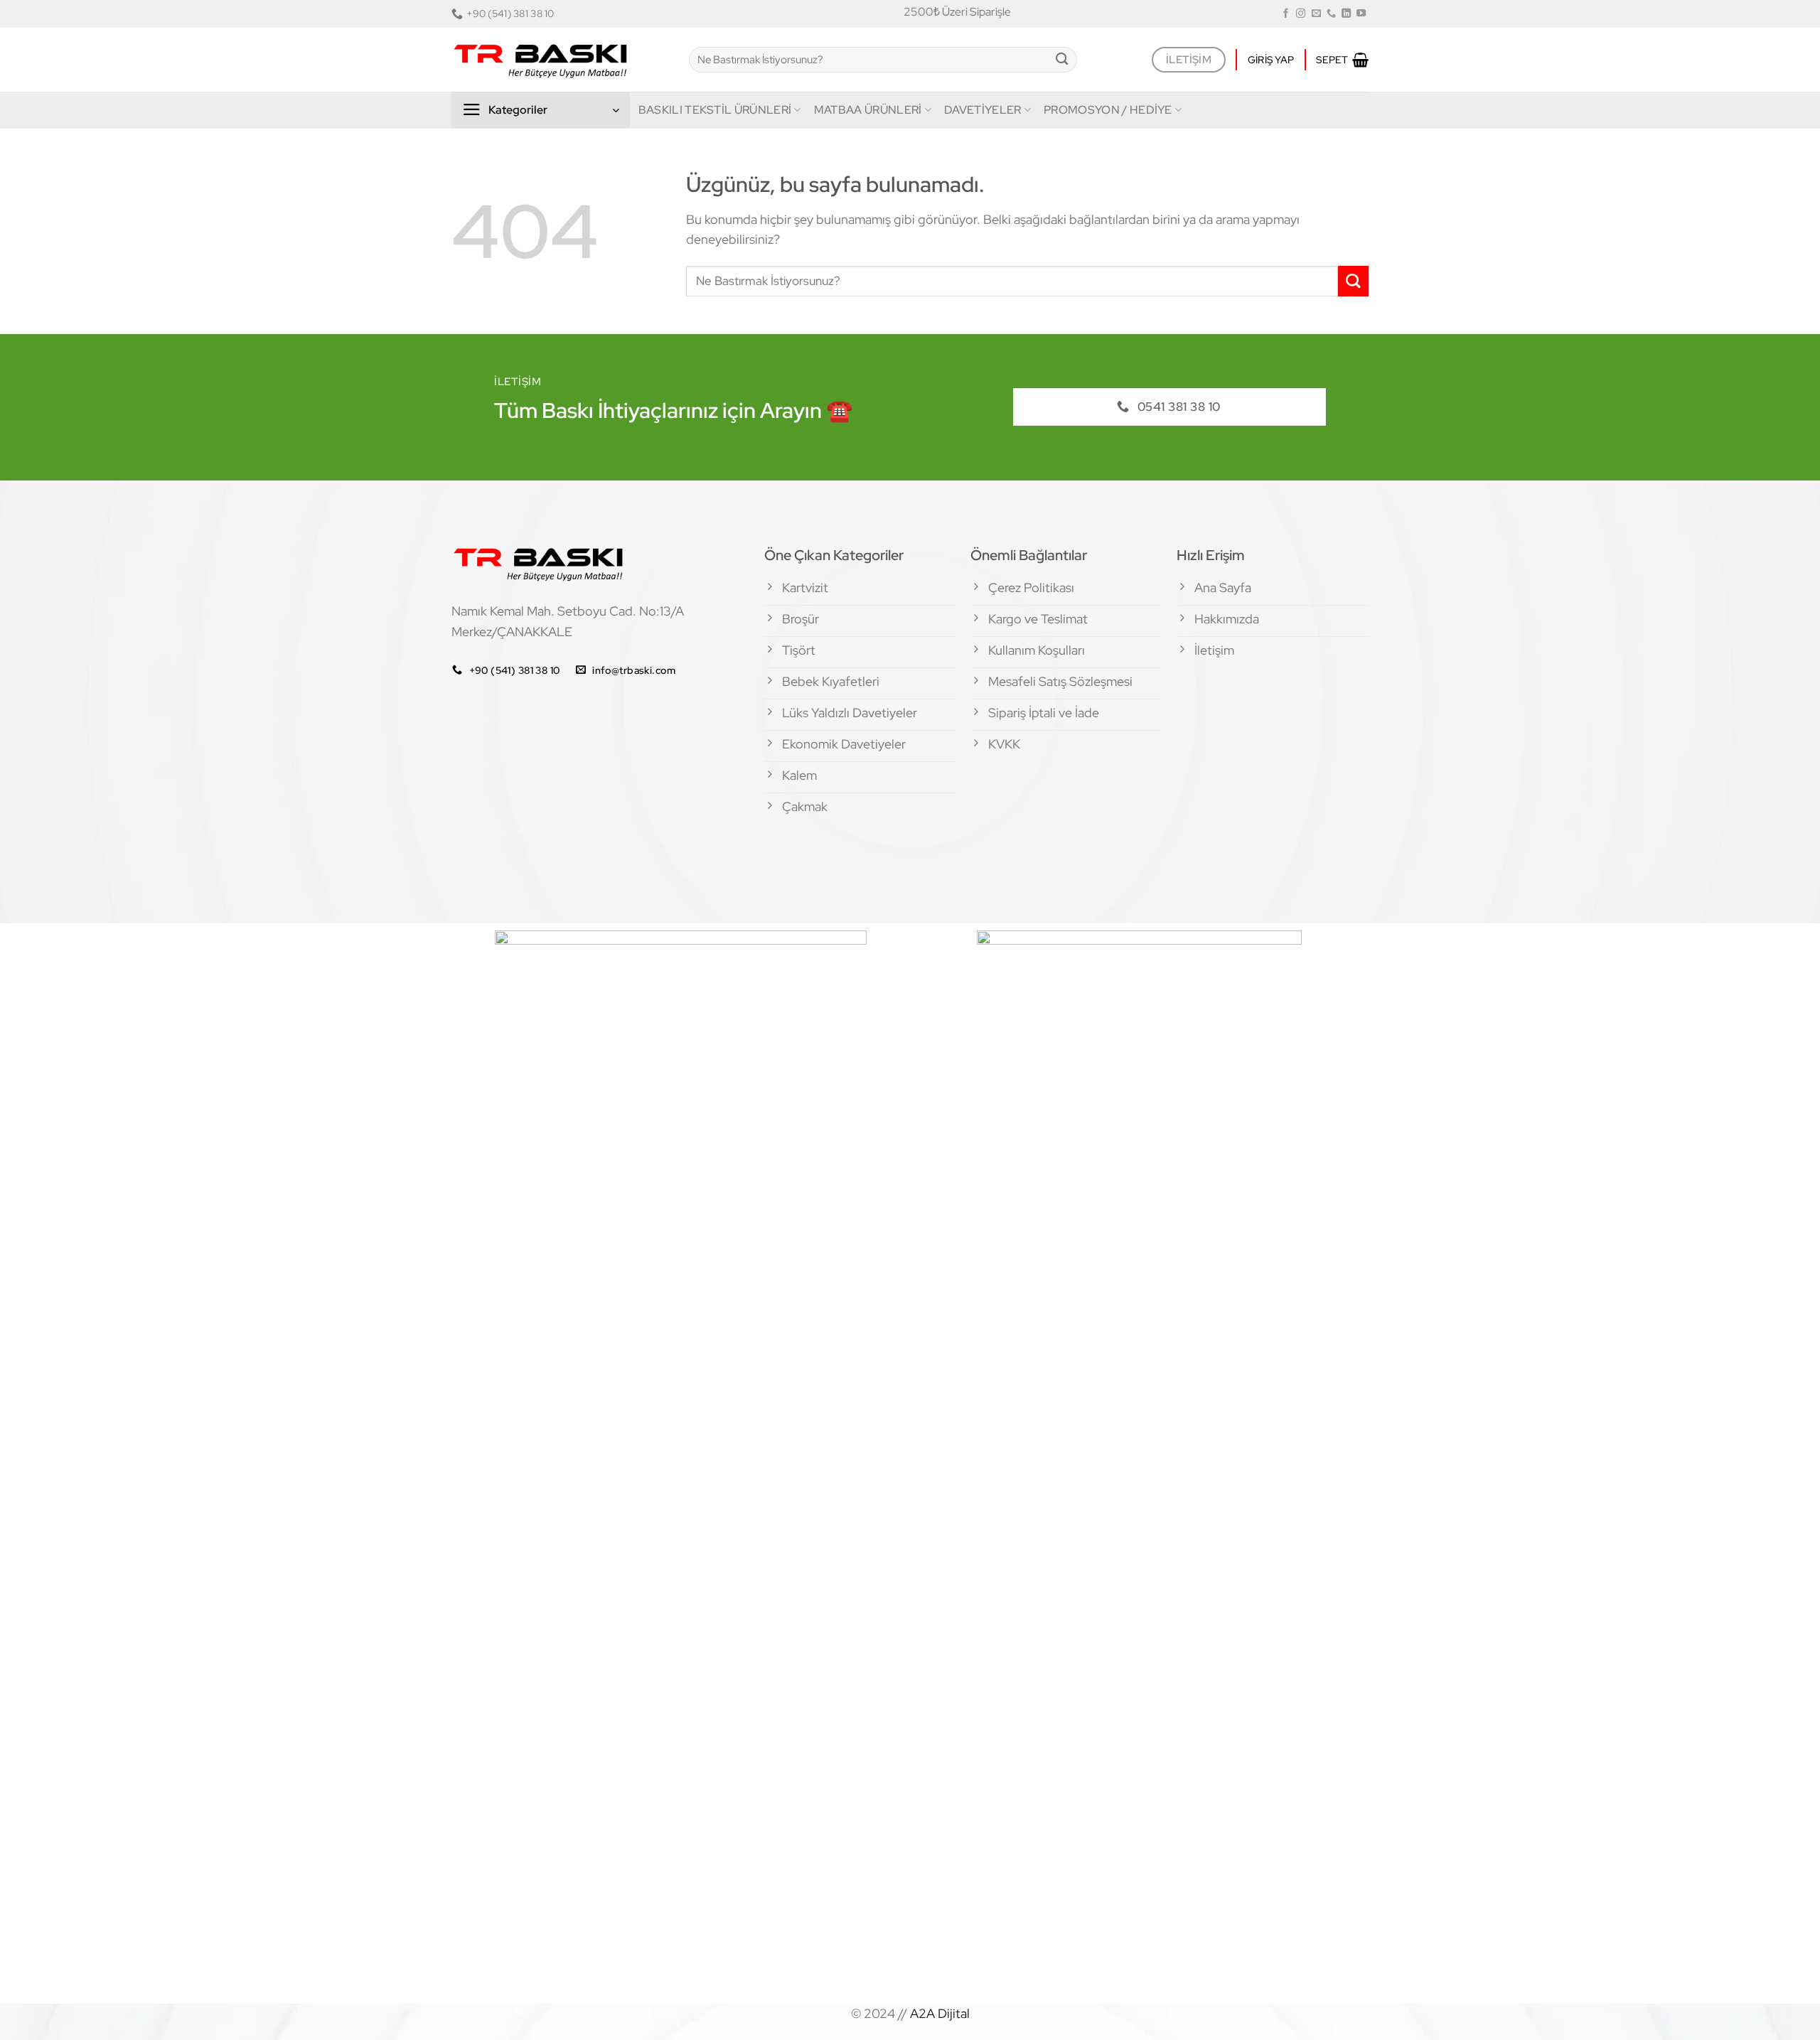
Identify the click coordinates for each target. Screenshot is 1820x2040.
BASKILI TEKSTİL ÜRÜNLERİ (715, 110)
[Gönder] (1062, 60)
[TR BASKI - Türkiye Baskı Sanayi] (560, 60)
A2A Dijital (940, 2013)
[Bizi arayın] (1331, 14)
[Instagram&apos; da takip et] (1301, 14)
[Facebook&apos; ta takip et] (1286, 14)
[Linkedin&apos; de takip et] (1346, 14)
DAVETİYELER (983, 110)
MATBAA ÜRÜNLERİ (868, 110)
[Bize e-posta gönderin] (1316, 14)
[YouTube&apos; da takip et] (1361, 14)
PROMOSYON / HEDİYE (1108, 110)
